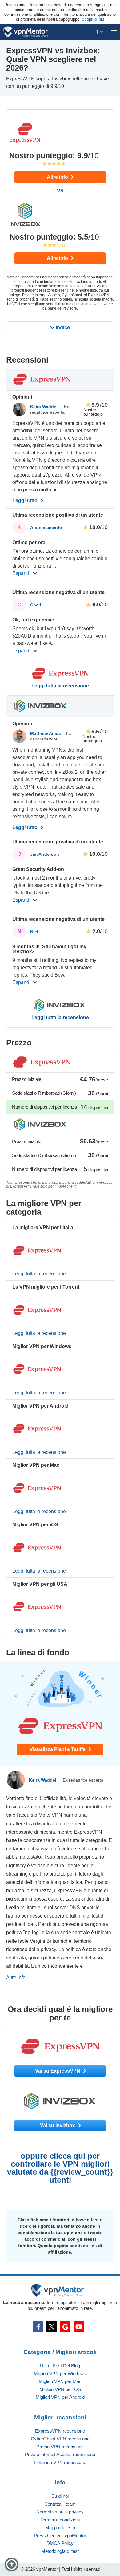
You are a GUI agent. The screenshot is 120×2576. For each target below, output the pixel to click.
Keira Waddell (45, 407)
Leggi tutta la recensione (60, 686)
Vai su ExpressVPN (58, 2071)
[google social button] (65, 2327)
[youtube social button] (79, 2327)
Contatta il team (60, 2504)
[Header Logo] (26, 32)
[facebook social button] (38, 2327)
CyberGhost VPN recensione (60, 2439)
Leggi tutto (26, 501)
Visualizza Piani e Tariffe (58, 1749)
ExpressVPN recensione (60, 2431)
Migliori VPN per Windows (60, 2374)
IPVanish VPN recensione (60, 2462)
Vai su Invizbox (58, 2125)
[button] (12, 2564)
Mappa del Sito (60, 2527)
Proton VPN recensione (60, 2447)
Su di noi (60, 2496)
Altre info (58, 177)
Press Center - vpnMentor (60, 2535)
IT (97, 32)
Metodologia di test (60, 2551)
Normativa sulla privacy (60, 2512)
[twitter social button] (52, 2327)
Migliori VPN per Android (60, 2397)
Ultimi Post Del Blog (60, 2366)
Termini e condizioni (60, 2520)
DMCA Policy (60, 2543)
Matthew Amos (46, 733)
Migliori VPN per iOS (60, 2389)
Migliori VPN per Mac (60, 2381)
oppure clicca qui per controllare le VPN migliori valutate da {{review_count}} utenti (60, 2168)
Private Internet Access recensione (60, 2454)
